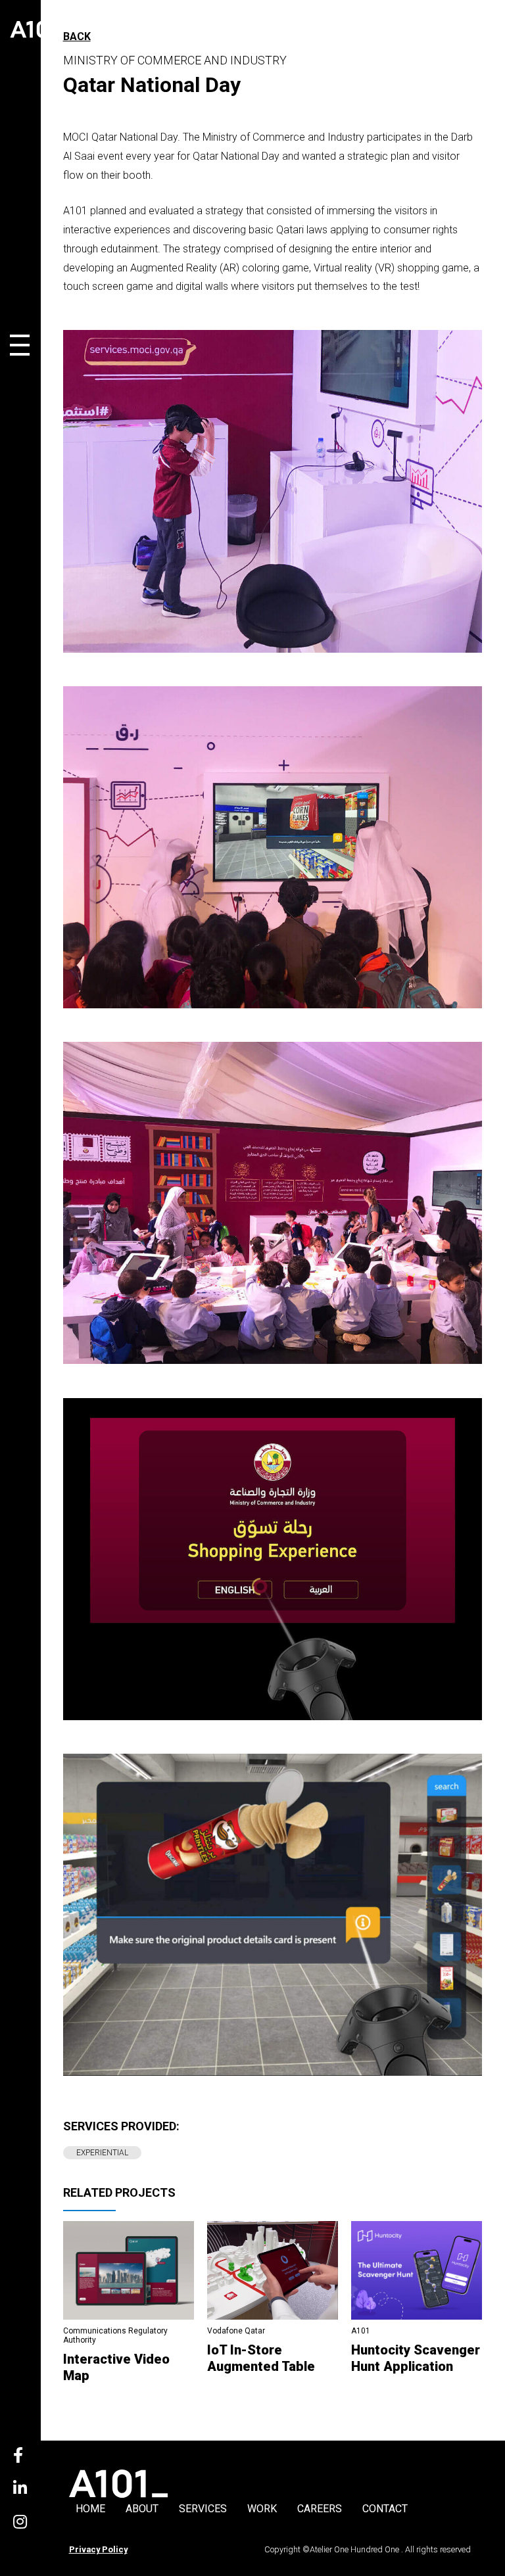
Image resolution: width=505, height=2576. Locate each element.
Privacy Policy (98, 2549)
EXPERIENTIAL (102, 2153)
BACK (77, 36)
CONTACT (385, 2509)
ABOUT (142, 2509)
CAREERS (320, 2509)
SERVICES (203, 2509)
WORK (262, 2509)
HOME (90, 2509)
